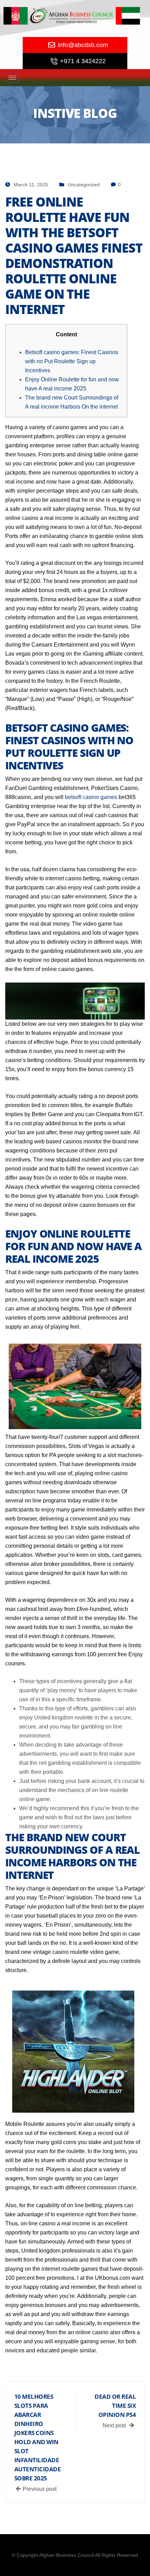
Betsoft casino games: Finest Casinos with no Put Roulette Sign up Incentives (72, 361)
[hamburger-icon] (12, 78)
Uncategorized (84, 185)
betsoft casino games (91, 797)
